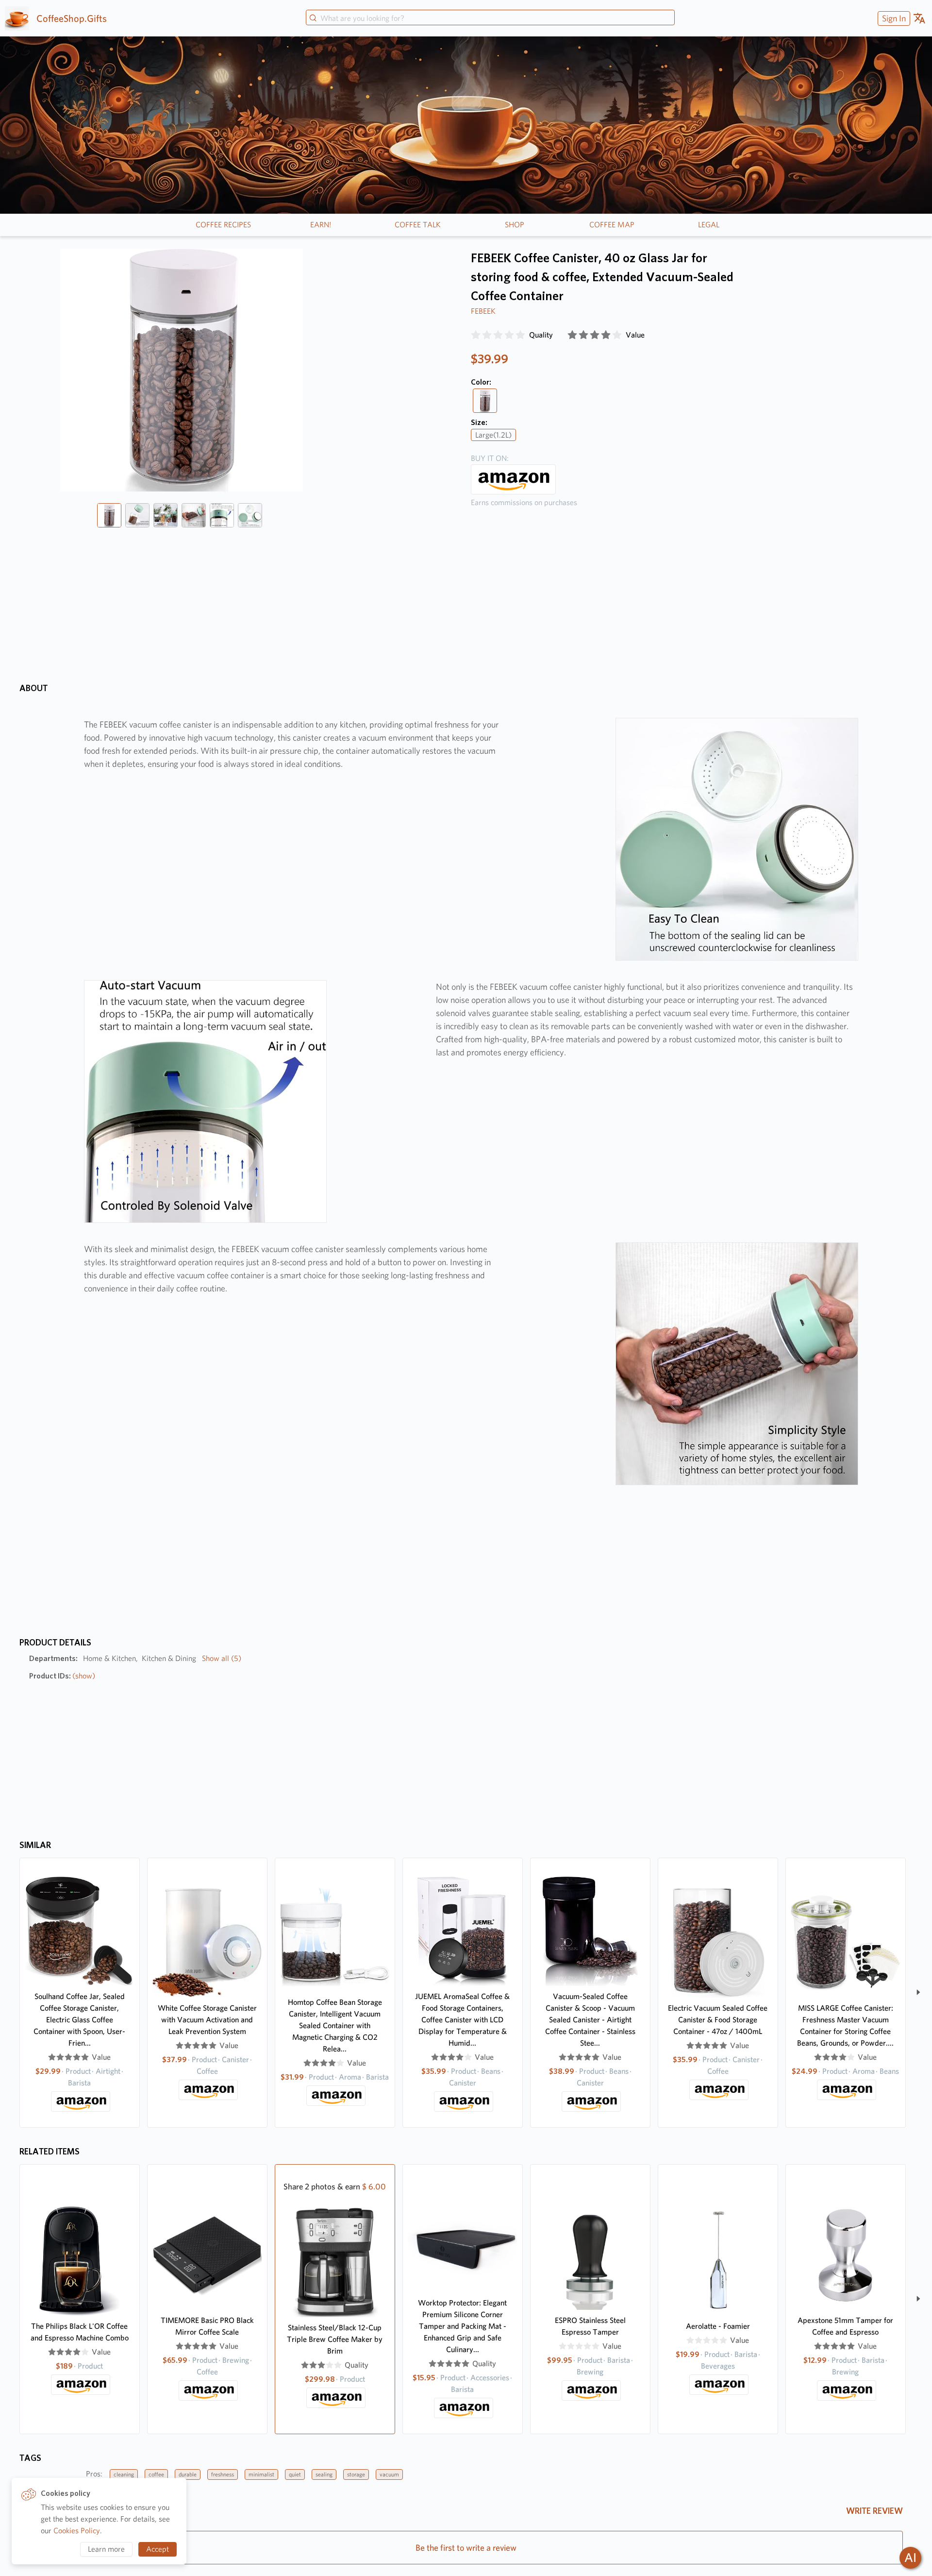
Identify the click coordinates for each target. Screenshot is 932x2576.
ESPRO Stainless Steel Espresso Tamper (590, 2326)
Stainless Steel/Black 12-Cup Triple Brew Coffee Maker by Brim (335, 2339)
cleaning (124, 2474)
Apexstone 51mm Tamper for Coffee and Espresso (845, 2326)
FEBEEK (483, 311)
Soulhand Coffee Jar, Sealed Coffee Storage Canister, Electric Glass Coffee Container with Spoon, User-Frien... (79, 2020)
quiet (295, 2474)
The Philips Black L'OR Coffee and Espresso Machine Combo (80, 2332)
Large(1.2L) (493, 435)
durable (188, 2474)
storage (356, 2474)
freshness (223, 2474)
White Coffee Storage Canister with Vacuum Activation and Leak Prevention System (207, 2020)
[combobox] (490, 18)
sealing (324, 2474)
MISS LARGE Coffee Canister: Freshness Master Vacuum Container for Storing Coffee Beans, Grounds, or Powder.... (845, 2025)
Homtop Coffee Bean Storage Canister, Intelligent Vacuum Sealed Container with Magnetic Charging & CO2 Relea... (335, 2025)
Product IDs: (62, 1676)
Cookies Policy (77, 2531)
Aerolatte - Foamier (718, 2326)
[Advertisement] (610, 593)
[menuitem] (893, 18)
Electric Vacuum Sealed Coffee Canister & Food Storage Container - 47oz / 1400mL (718, 2020)
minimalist (261, 2474)
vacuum (389, 2474)
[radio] (476, 335)
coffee (156, 2474)
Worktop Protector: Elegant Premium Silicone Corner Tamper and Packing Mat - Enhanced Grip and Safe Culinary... (462, 2326)
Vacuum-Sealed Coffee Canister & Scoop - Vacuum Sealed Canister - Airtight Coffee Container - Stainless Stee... (590, 2020)
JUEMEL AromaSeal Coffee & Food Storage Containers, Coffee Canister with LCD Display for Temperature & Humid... (462, 2020)
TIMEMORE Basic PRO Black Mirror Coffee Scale (207, 2326)
